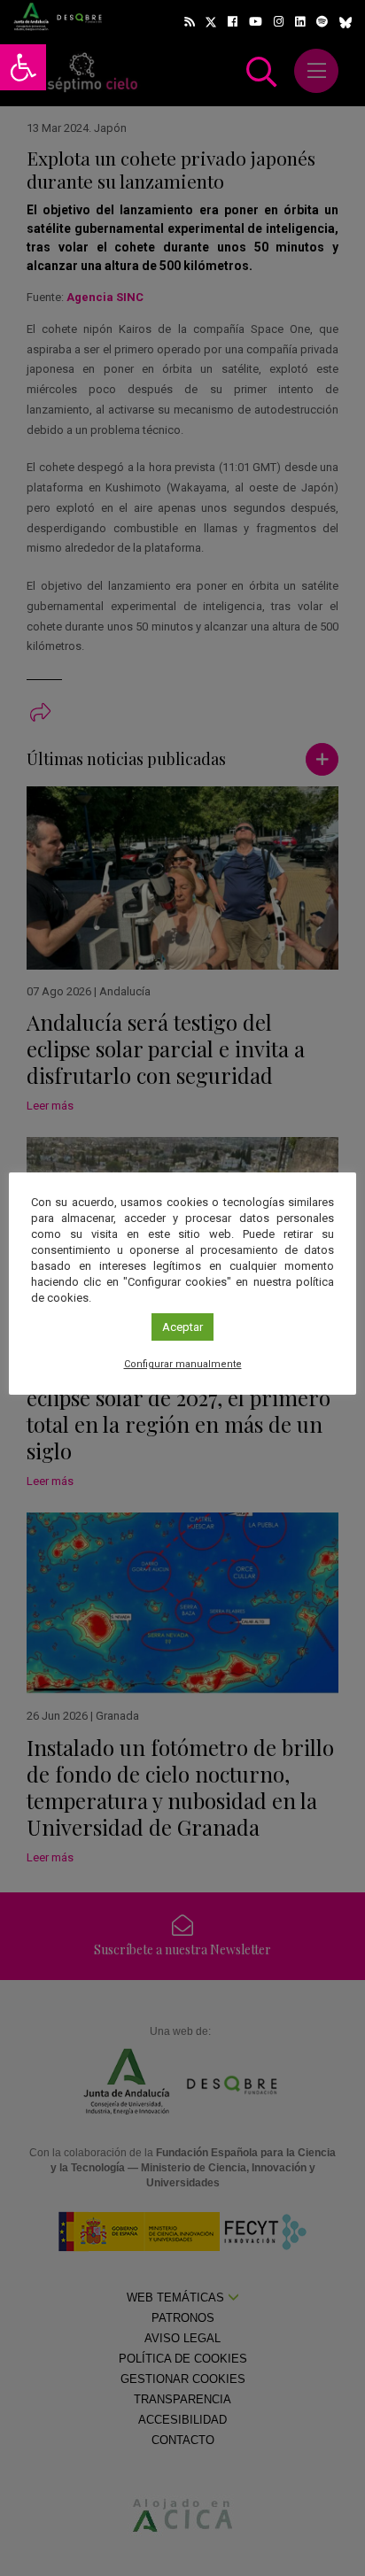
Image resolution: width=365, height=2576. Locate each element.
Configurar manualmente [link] (183, 1364)
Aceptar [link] (182, 1327)
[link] (23, 67)
